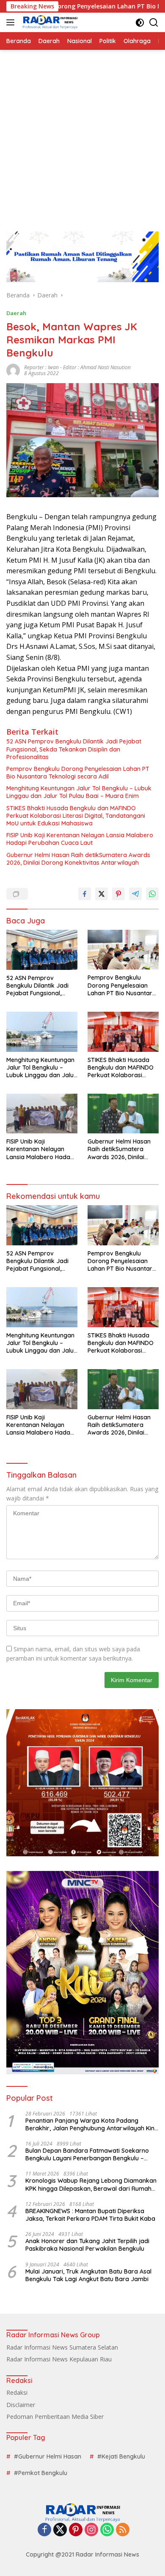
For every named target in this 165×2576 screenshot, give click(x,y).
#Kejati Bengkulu (121, 2456)
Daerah (16, 313)
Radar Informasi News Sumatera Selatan (62, 2347)
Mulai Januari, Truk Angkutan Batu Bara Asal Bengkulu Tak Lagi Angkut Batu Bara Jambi (88, 2275)
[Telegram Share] (135, 894)
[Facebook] (44, 2530)
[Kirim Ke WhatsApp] (152, 894)
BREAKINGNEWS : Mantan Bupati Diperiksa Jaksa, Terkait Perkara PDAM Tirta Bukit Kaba (90, 2215)
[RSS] (123, 2530)
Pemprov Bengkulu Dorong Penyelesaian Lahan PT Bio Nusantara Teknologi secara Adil (78, 773)
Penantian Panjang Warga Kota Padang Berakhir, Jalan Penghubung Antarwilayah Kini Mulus (91, 2124)
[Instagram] (91, 2530)
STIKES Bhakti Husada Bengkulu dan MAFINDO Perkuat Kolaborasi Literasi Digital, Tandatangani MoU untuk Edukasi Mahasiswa (76, 816)
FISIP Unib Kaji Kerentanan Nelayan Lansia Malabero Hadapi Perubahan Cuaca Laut (80, 839)
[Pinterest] (76, 2530)
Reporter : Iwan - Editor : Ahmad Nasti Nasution (77, 367)
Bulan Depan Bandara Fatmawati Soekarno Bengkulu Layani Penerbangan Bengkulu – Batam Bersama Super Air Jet (87, 2154)
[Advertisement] (82, 136)
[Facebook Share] (85, 894)
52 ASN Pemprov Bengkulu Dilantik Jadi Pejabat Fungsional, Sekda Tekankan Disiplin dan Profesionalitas (74, 749)
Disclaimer (21, 2405)
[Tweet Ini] (102, 894)
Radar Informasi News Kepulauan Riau (59, 2359)
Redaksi (17, 2392)
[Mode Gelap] (140, 23)
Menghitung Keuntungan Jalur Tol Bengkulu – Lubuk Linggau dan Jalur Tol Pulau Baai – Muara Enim (79, 792)
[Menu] (12, 22)
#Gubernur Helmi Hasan (48, 2456)
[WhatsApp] (107, 2530)
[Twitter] (60, 2530)
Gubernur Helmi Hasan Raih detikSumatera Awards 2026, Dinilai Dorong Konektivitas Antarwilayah (78, 859)
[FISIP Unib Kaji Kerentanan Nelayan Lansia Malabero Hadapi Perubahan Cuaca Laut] (42, 1114)
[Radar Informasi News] (49, 22)
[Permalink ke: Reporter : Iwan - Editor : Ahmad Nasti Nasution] (13, 370)
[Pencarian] (154, 23)
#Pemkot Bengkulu (41, 2473)
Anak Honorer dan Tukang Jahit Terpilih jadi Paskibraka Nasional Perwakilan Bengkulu (87, 2245)
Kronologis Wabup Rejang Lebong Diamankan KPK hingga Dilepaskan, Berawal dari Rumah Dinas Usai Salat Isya (91, 2184)
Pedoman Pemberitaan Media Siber (55, 2417)
